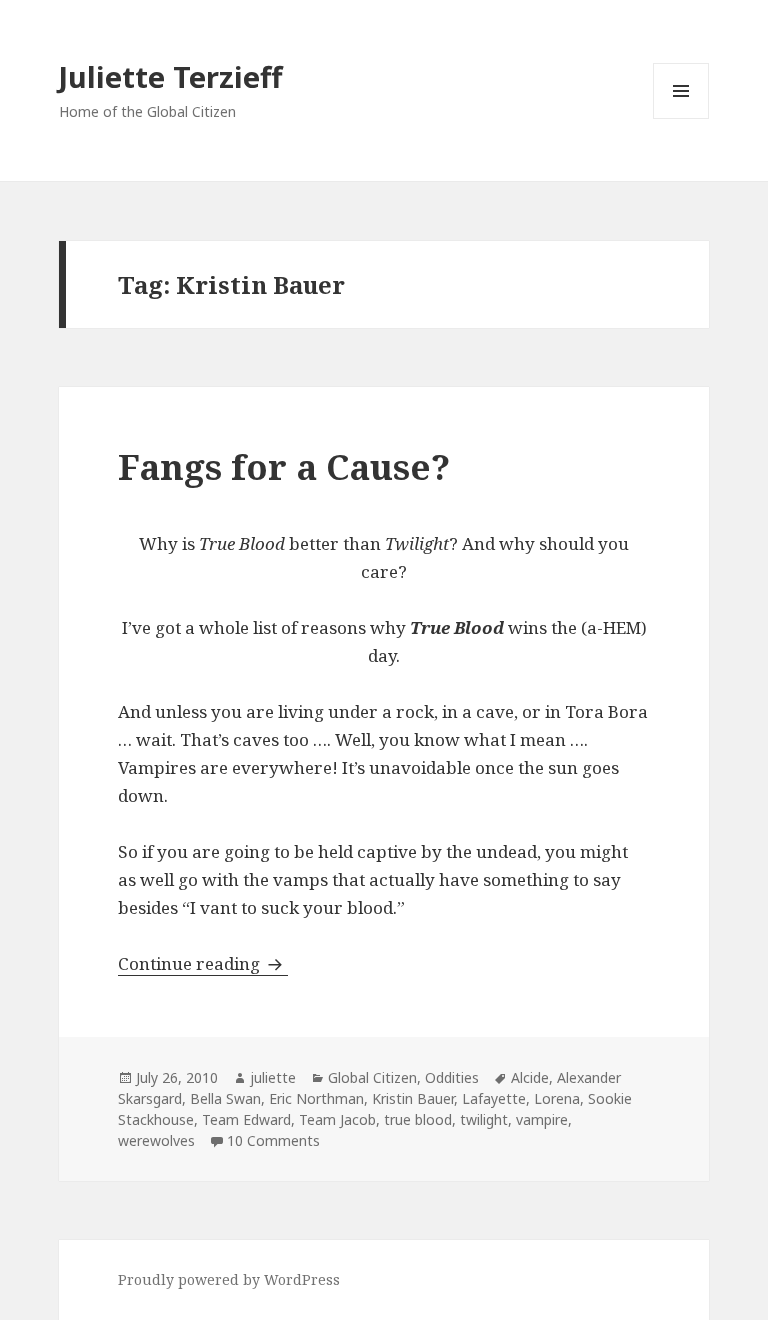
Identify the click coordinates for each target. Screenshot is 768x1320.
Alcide (530, 1077)
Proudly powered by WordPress (229, 1279)
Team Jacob (337, 1119)
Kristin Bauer (413, 1098)
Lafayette (494, 1098)
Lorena (557, 1098)
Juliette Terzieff (170, 76)
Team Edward (246, 1119)
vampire (542, 1119)
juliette (273, 1077)
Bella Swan (225, 1098)
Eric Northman (316, 1098)
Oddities (452, 1077)
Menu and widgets (681, 118)
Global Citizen (372, 1077)
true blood (418, 1119)
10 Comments (273, 1140)
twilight (484, 1119)
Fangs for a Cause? (284, 466)
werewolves (156, 1140)
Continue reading (203, 963)
